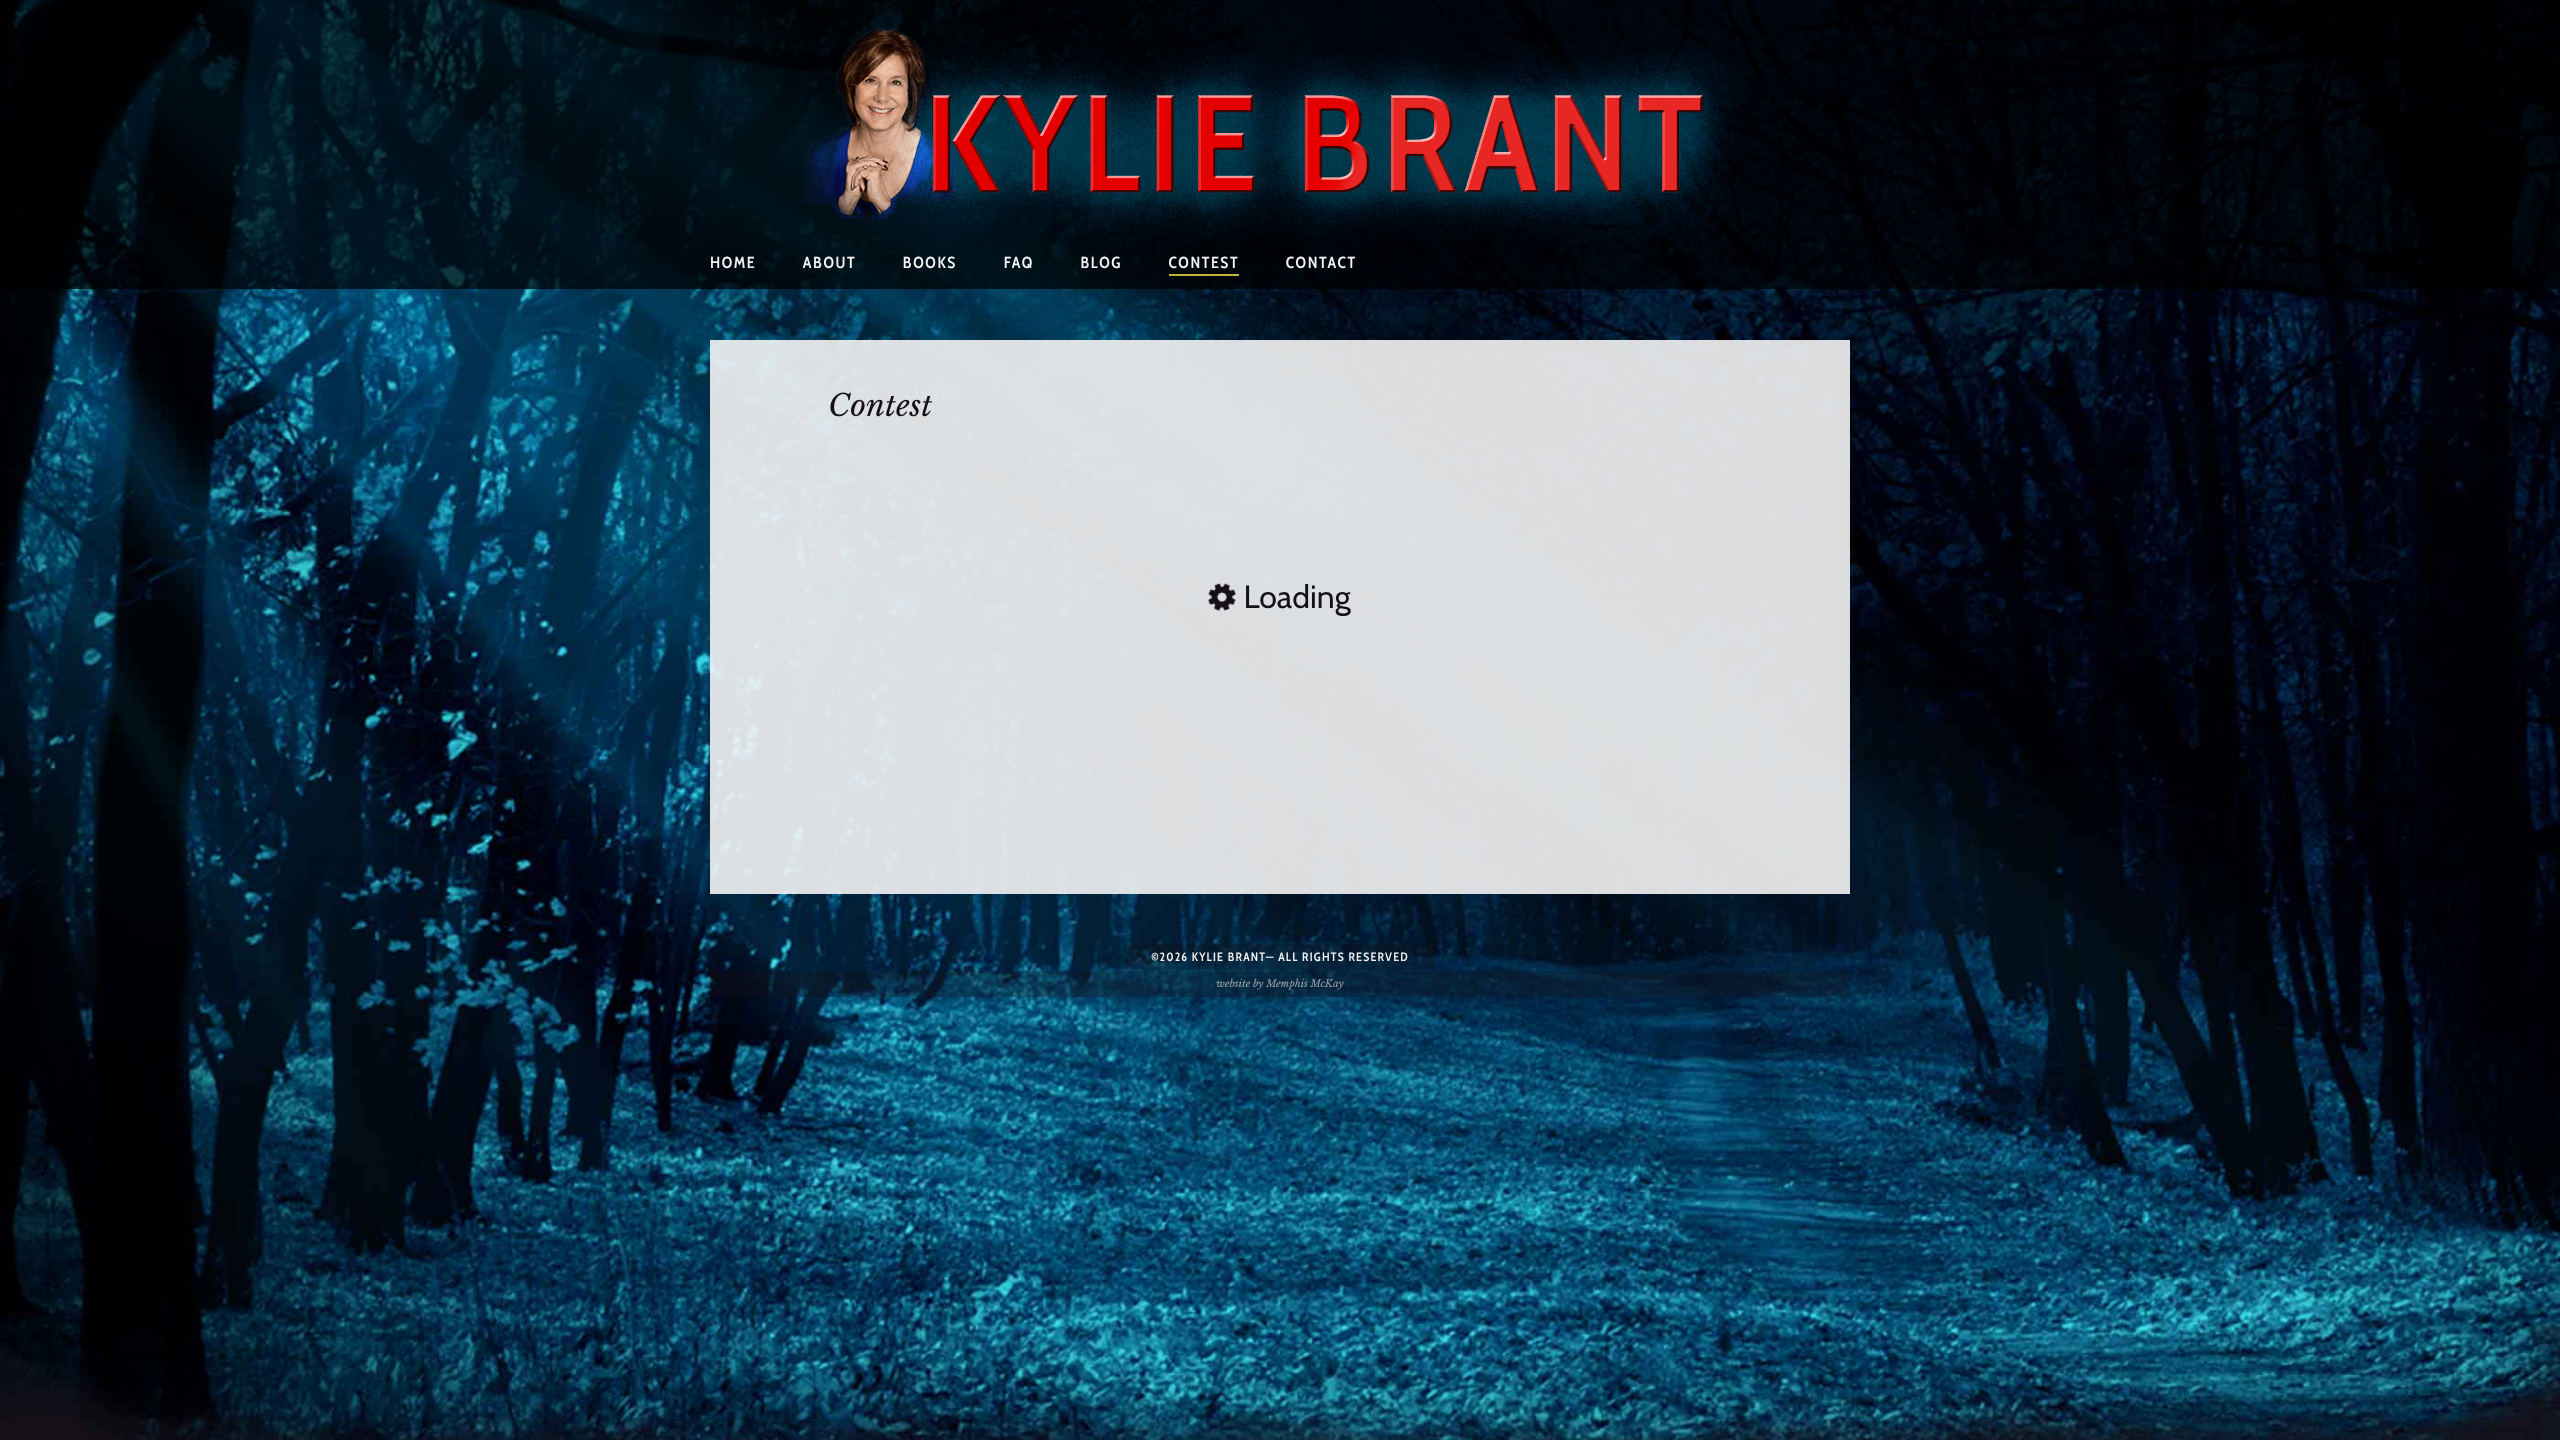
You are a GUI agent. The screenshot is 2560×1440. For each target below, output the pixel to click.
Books (930, 262)
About (829, 262)
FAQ (1019, 262)
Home (733, 262)
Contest (1204, 262)
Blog (1101, 262)
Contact (1321, 262)
